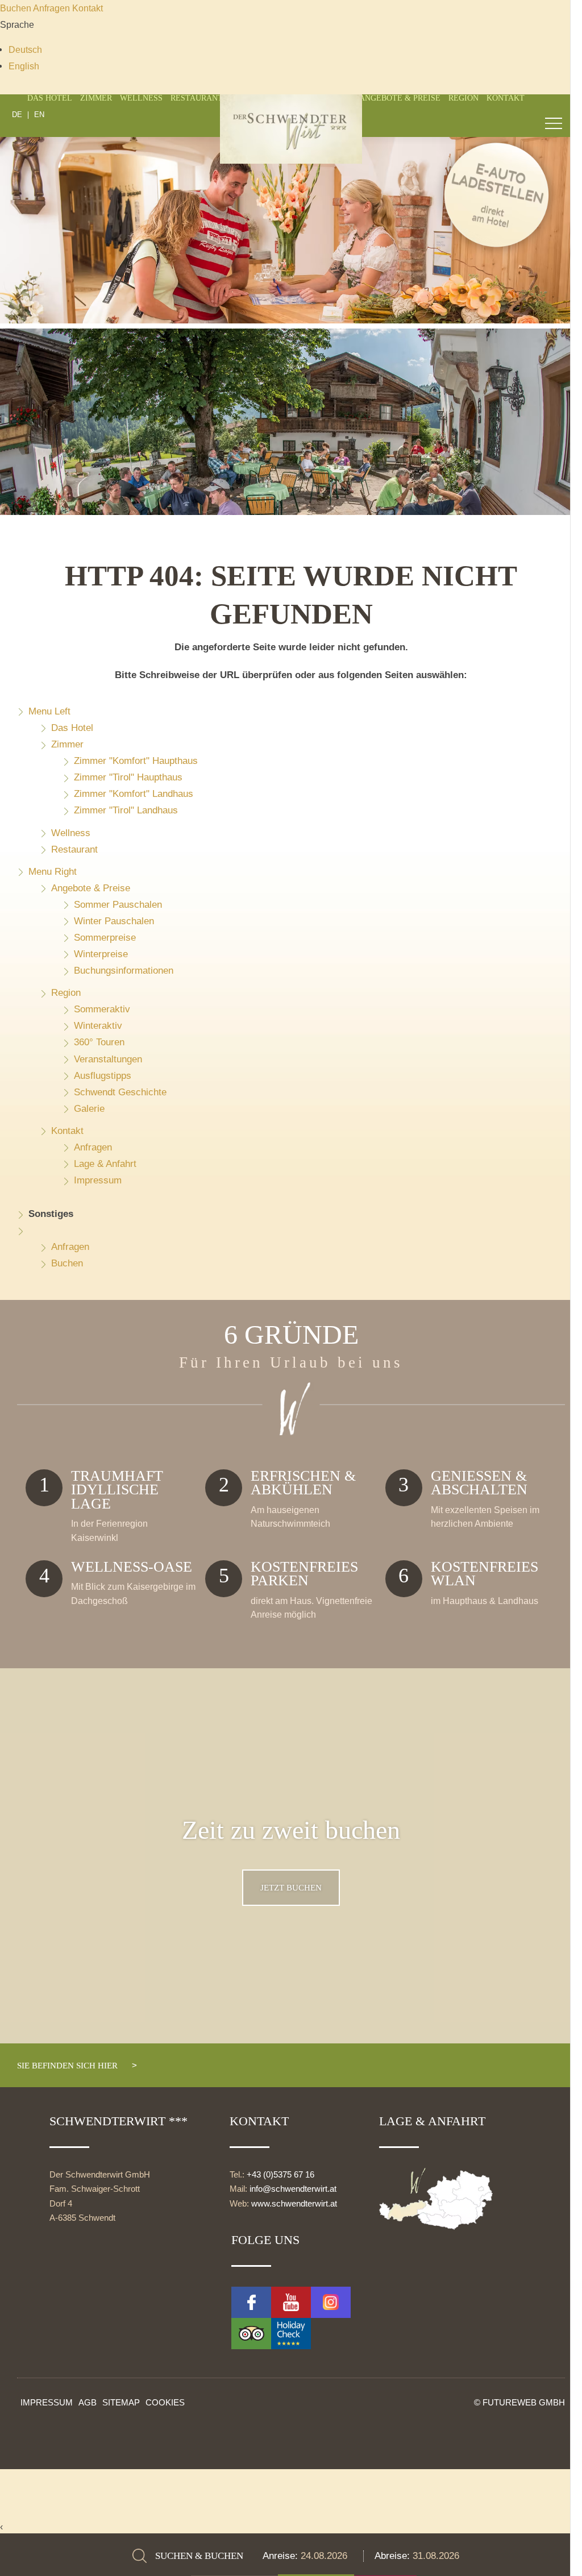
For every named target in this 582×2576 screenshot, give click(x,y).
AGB (88, 2402)
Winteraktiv (98, 1026)
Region (463, 98)
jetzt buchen (291, 1887)
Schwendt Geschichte (120, 1092)
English (24, 66)
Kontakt (88, 8)
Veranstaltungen (108, 1059)
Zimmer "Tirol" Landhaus (126, 810)
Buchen (16, 8)
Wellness (141, 98)
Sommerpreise (105, 938)
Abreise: (394, 2556)
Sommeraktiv (102, 1009)
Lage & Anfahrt (105, 1164)
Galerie (89, 1109)
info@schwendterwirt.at (293, 2189)
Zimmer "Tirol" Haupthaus (128, 777)
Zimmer (96, 98)
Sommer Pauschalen (118, 905)
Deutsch (25, 49)
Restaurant (197, 98)
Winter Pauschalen (114, 921)
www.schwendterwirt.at (294, 2204)
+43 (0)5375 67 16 (280, 2175)
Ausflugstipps (103, 1076)
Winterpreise (101, 954)
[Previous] (37, 336)
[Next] (545, 336)
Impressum (98, 1180)
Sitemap (121, 2402)
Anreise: (282, 2556)
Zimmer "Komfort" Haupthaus (136, 761)
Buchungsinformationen (124, 971)
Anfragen (53, 8)
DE (17, 115)
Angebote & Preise (400, 98)
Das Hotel (50, 98)
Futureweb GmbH (524, 2402)
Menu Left (49, 711)
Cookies (165, 2402)
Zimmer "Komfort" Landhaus (134, 794)
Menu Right (53, 872)
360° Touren (99, 1042)
